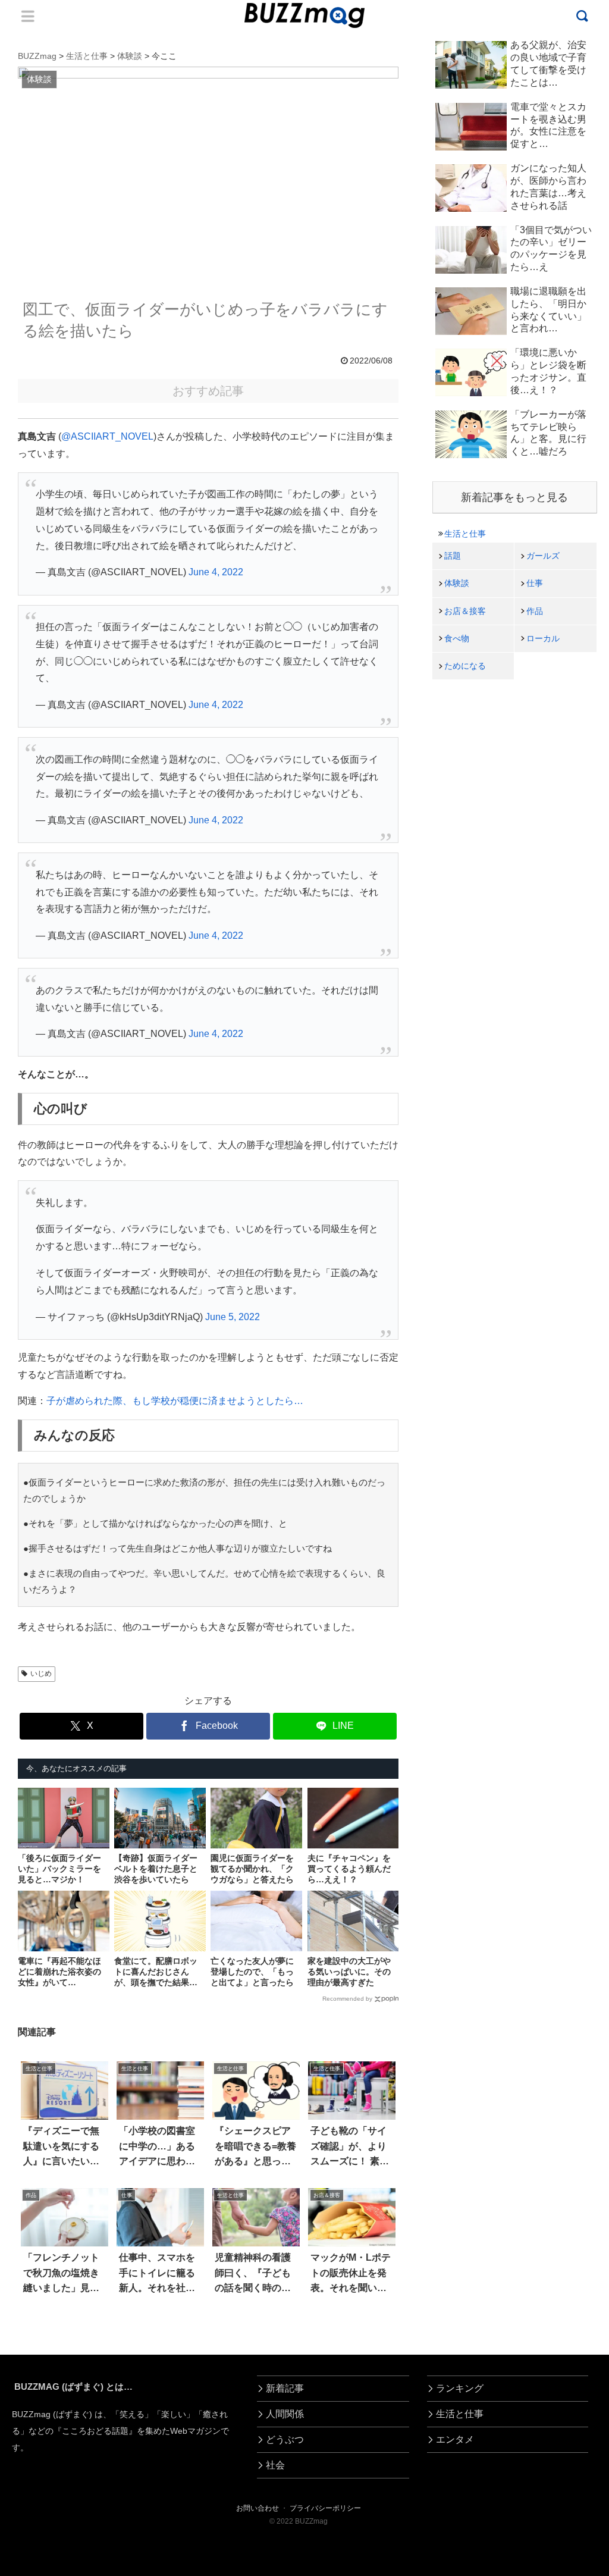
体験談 (457, 583)
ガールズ (543, 556)
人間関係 (285, 2414)
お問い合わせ (258, 2508)
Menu (28, 16)
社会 (275, 2465)
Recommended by (347, 1999)
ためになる (465, 666)
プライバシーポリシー (325, 2508)
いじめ (41, 1674)
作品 (535, 611)
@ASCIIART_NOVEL (107, 436)
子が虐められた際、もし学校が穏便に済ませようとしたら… (175, 1401)
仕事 (535, 583)
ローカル (543, 638)
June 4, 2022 (216, 572)
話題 (453, 556)
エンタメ (455, 2439)
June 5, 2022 (233, 1317)
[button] (39, 2093)
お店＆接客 (465, 611)
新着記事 (285, 2388)
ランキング (460, 2388)
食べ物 (457, 638)
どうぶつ (285, 2439)
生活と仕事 (465, 534)
